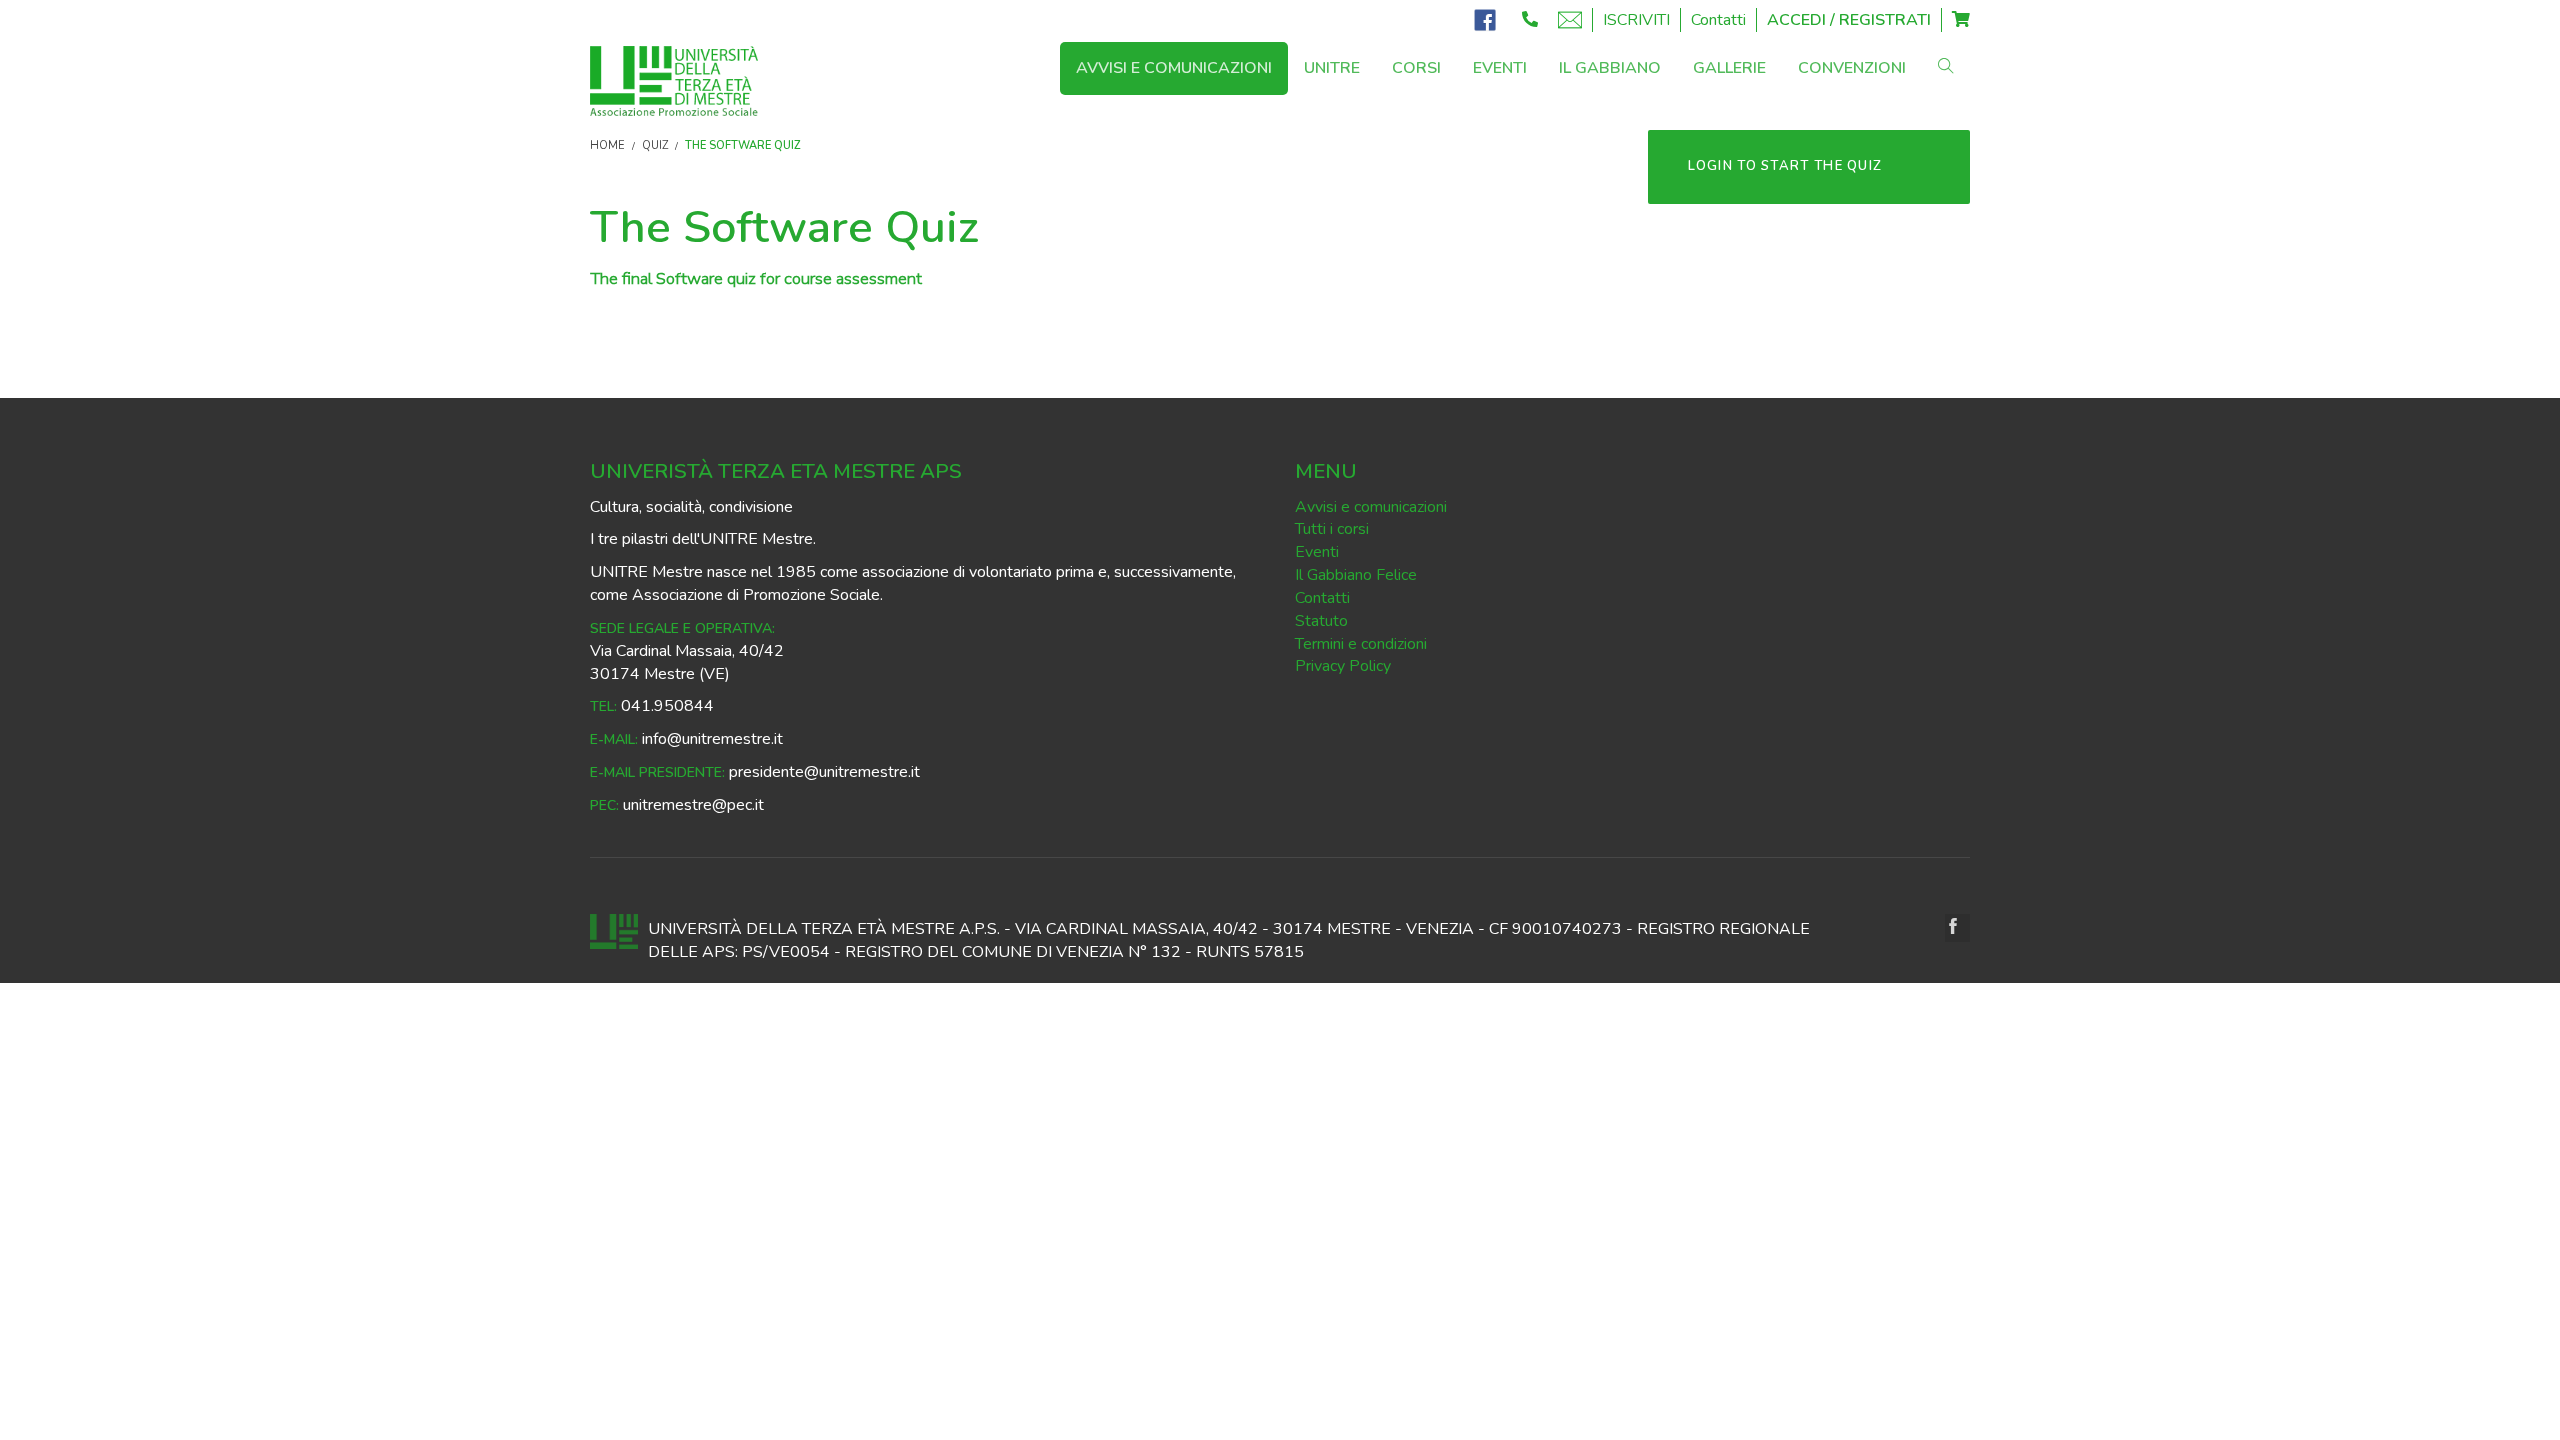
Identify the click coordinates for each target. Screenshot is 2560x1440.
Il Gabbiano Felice (1356, 575)
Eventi (1317, 552)
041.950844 (667, 706)
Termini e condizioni (1361, 644)
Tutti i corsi (1332, 529)
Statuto (1321, 621)
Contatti (1718, 20)
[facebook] (1957, 928)
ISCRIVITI (1636, 20)
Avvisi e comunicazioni (1371, 507)
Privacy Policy (1343, 666)
